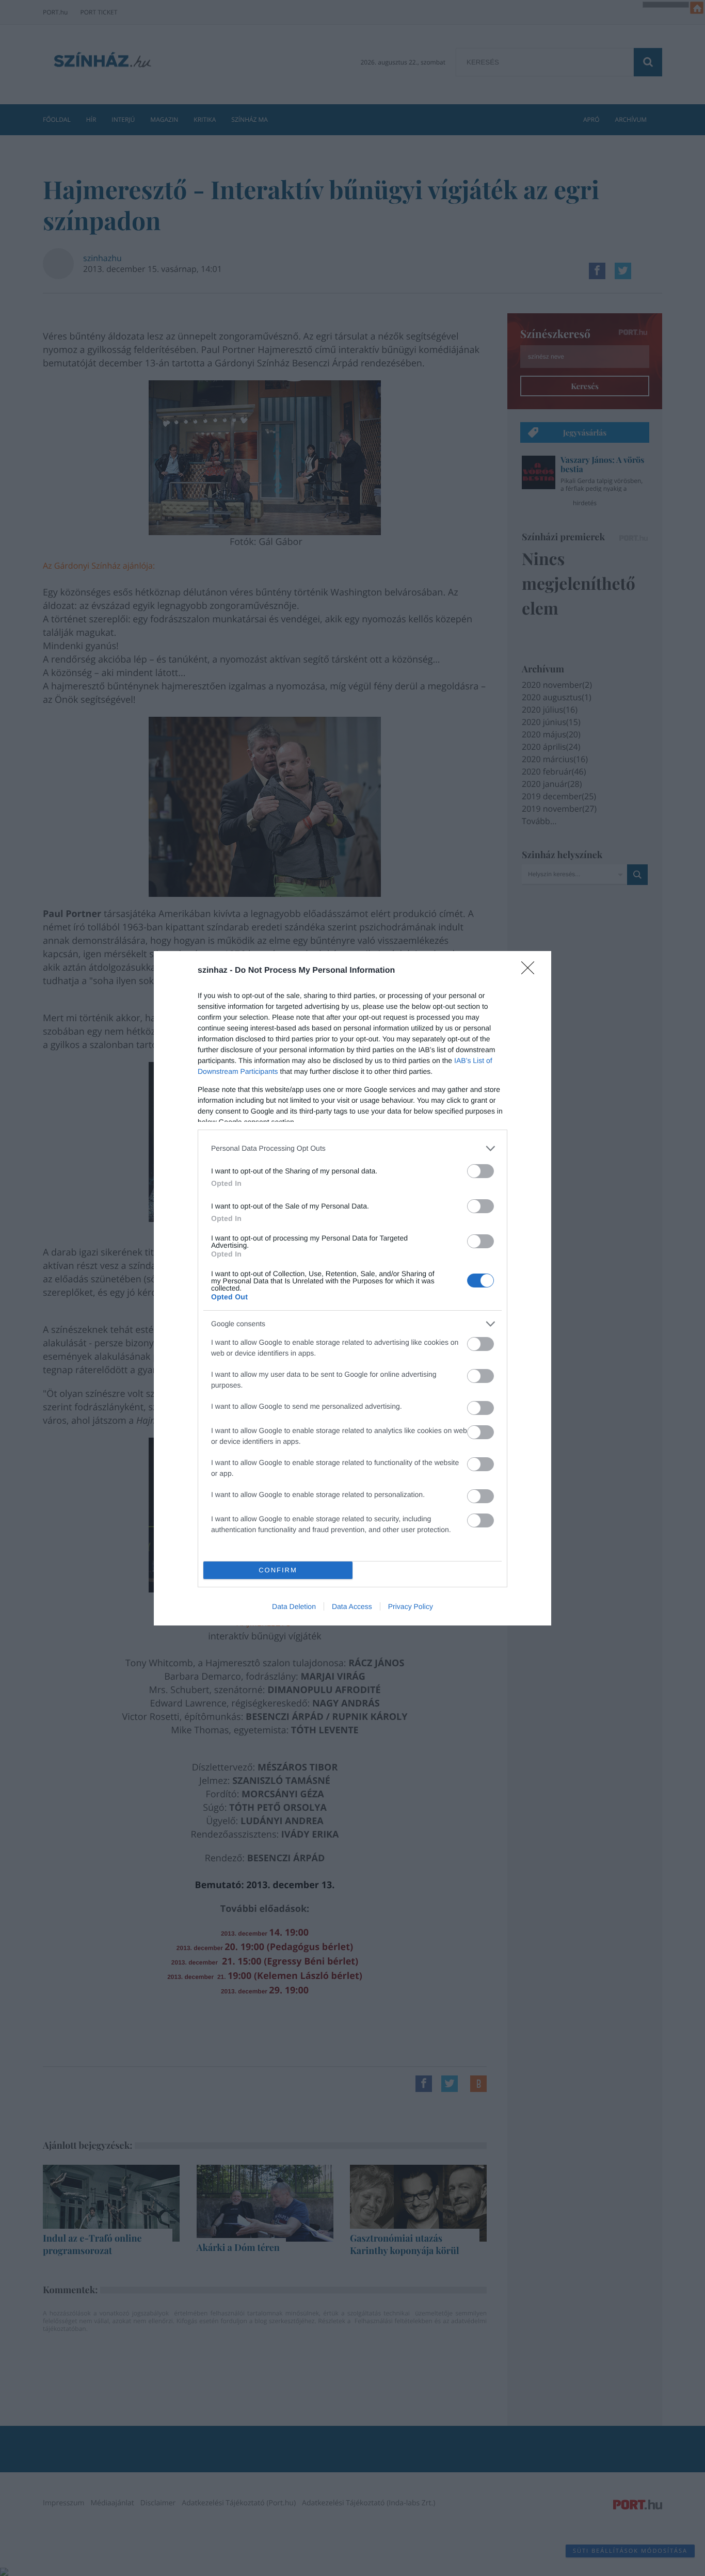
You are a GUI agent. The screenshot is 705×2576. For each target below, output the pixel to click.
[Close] (531, 971)
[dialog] (352, 1288)
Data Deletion (294, 1606)
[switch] (480, 1171)
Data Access (352, 1606)
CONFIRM (278, 1570)
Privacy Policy (411, 1606)
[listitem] (352, 1148)
